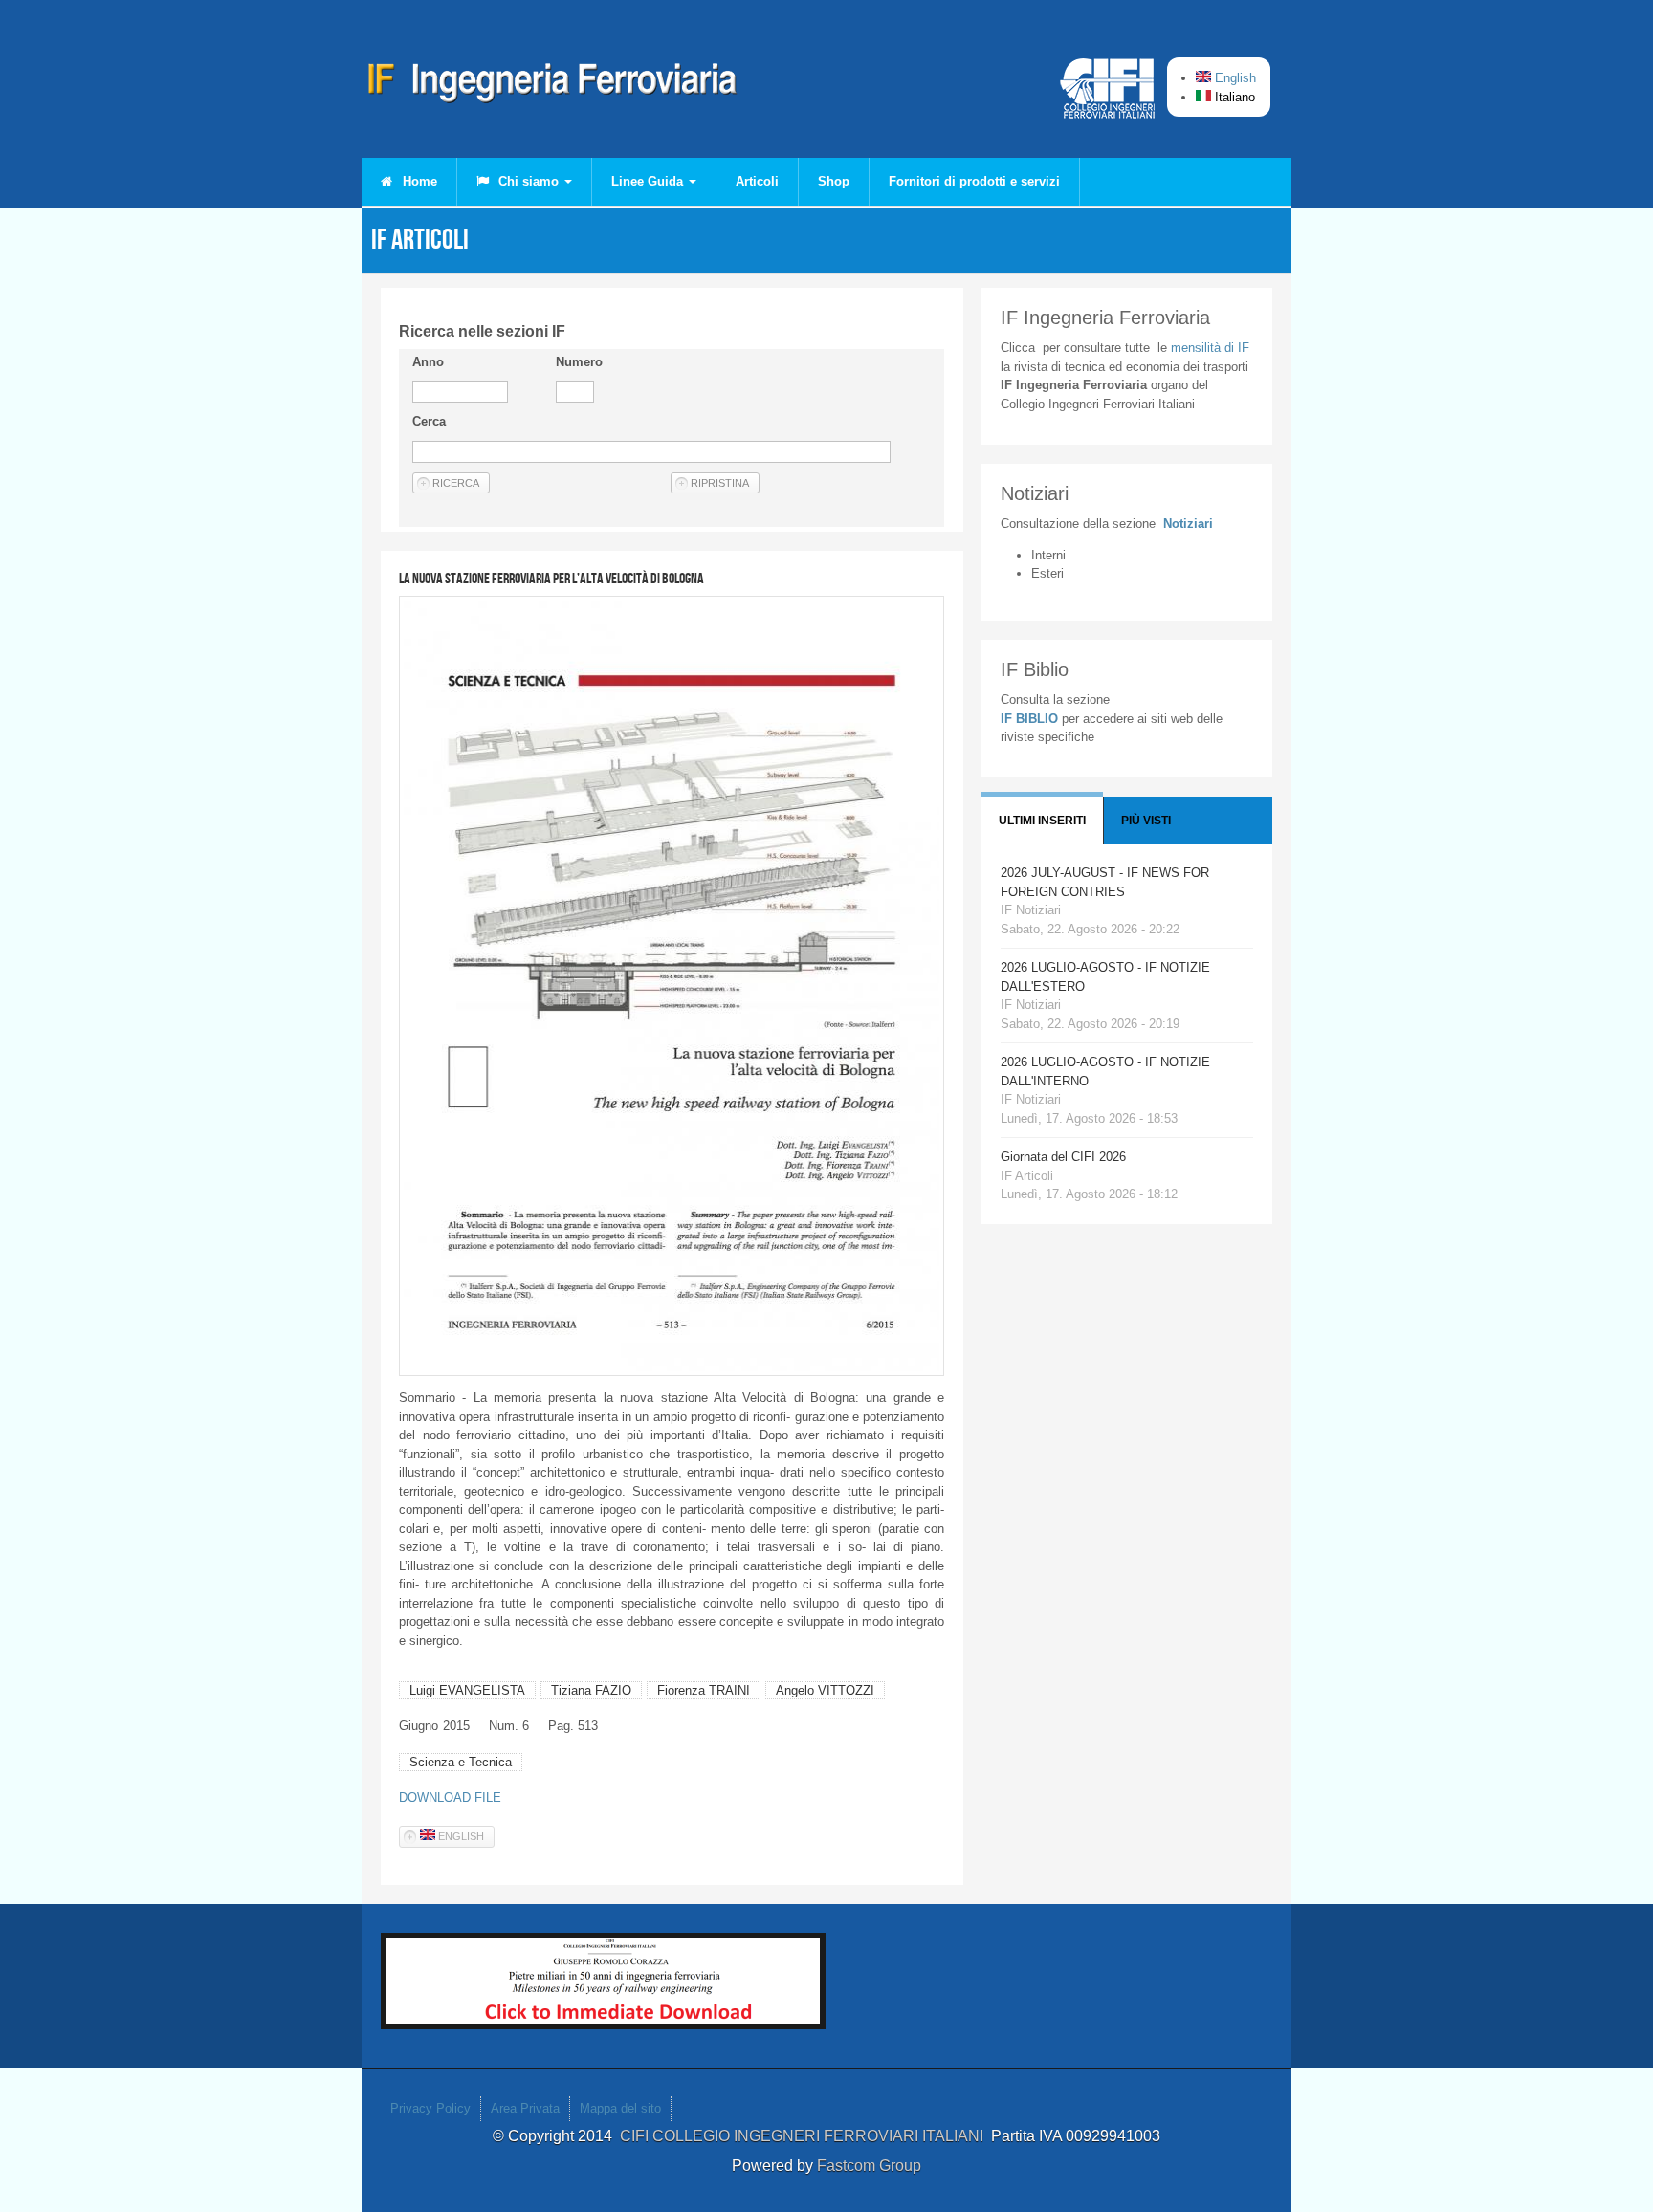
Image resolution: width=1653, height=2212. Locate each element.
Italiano (1233, 97)
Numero (579, 362)
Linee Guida (649, 181)
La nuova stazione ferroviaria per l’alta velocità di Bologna (551, 578)
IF (1210, 348)
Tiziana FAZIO (591, 1690)
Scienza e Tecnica (461, 1762)
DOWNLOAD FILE (450, 1797)
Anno (428, 362)
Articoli (757, 181)
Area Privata (525, 2108)
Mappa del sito (620, 2108)
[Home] (553, 86)
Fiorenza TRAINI (704, 1690)
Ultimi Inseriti (1042, 821)
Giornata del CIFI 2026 (1063, 1157)
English (1234, 78)
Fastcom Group (869, 2166)
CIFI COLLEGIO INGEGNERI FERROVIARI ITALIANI (805, 2136)
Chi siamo (529, 181)
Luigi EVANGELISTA (467, 1690)
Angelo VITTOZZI (825, 1690)
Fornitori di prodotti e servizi (974, 181)
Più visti (1146, 821)
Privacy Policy (430, 2108)
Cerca (429, 421)
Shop (834, 181)
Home (418, 181)
